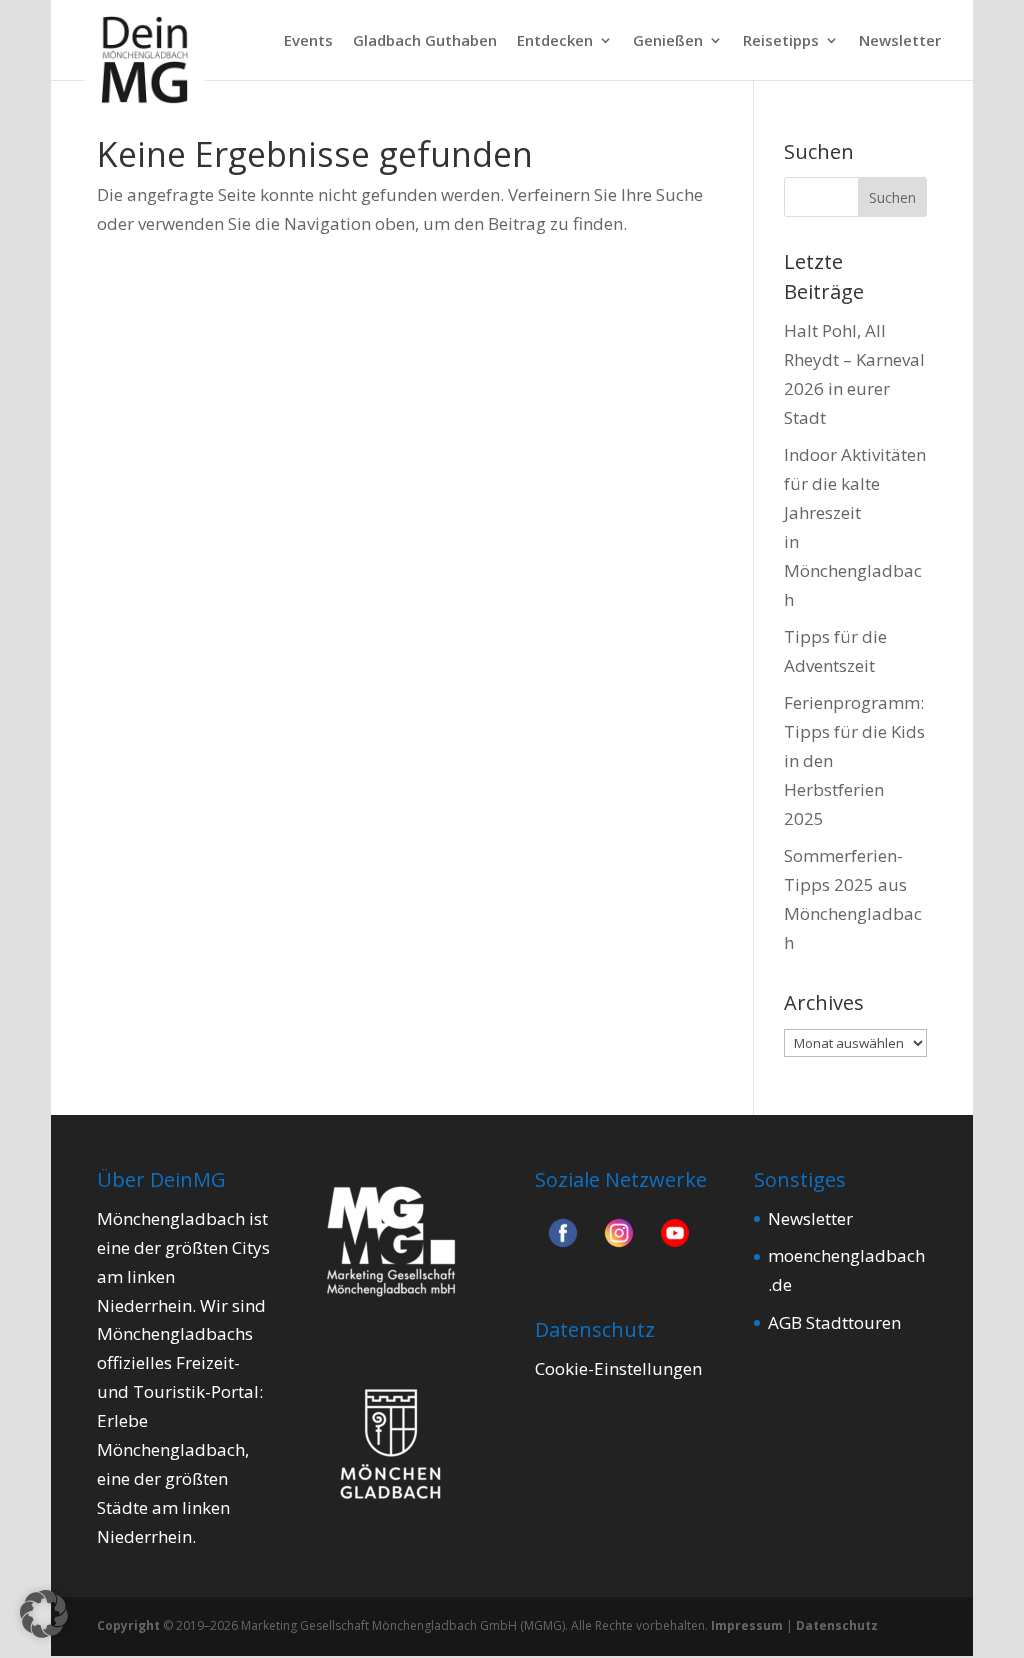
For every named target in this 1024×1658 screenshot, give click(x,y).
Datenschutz (837, 1625)
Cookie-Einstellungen (618, 1368)
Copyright (128, 1625)
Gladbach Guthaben (425, 41)
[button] (44, 1614)
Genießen (668, 41)
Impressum (747, 1625)
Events (308, 41)
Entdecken (555, 41)
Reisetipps (781, 41)
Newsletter (900, 41)
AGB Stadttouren (834, 1322)
